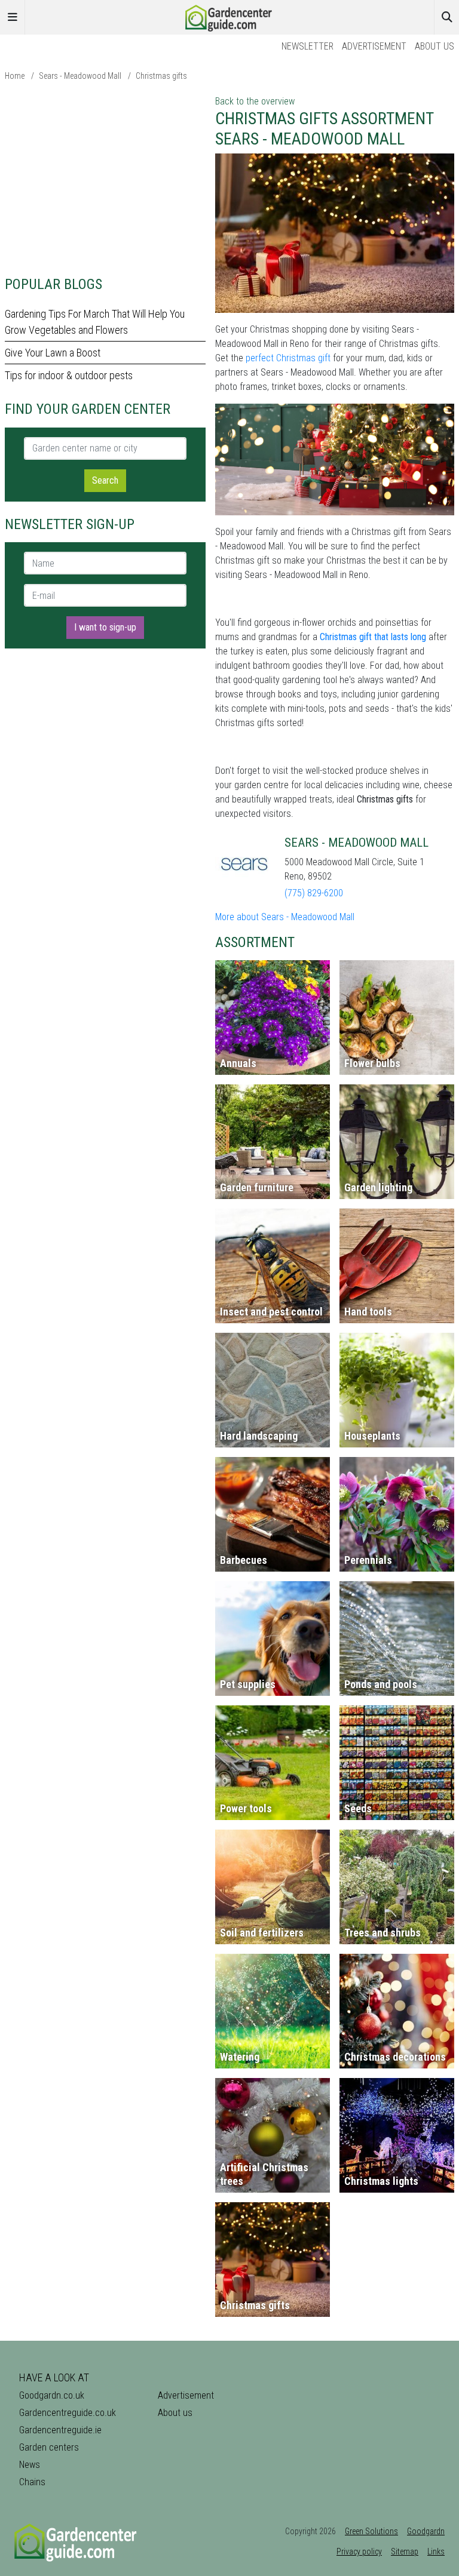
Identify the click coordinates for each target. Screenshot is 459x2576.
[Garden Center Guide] (229, 16)
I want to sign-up (105, 627)
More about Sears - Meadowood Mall (285, 917)
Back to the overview (255, 101)
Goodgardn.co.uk (52, 2395)
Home (15, 76)
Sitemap (405, 2552)
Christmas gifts (161, 76)
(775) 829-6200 (314, 893)
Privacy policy (359, 2552)
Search (105, 480)
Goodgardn (426, 2531)
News (30, 2465)
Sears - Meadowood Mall (80, 76)
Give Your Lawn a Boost (53, 353)
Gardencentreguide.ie (60, 2430)
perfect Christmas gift (288, 358)
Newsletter (307, 46)
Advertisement (374, 46)
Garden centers (49, 2447)
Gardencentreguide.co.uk (68, 2413)
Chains (32, 2482)
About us (434, 46)
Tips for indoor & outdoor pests (69, 375)
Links (436, 2552)
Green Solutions (371, 2531)
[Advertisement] (105, 178)
